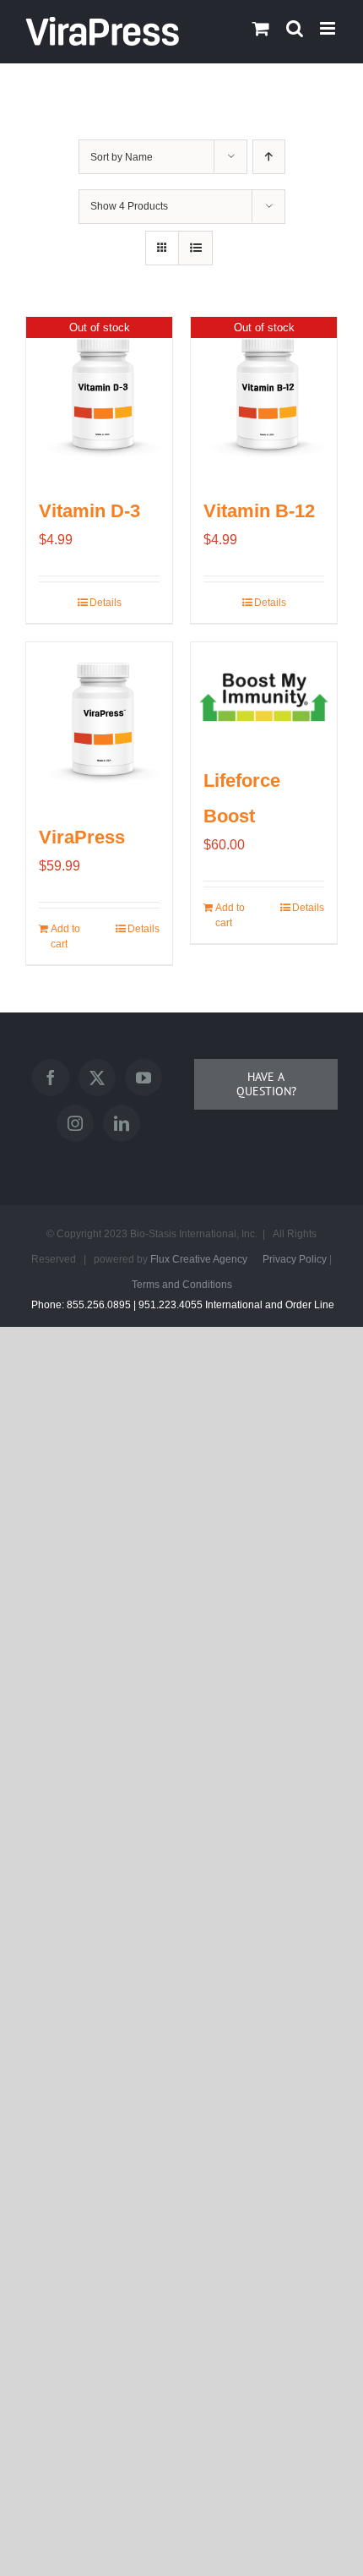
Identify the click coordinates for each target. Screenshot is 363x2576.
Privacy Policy (295, 1259)
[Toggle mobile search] (295, 28)
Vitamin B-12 (259, 511)
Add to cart (65, 936)
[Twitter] (97, 1078)
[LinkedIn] (122, 1123)
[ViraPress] (99, 722)
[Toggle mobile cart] (261, 28)
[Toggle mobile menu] (329, 28)
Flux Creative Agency (199, 1259)
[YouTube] (144, 1078)
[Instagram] (75, 1123)
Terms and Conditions (182, 1285)
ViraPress (82, 837)
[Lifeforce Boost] (264, 694)
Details (106, 603)
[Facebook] (51, 1078)
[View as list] (195, 248)
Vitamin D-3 (89, 511)
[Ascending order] (269, 157)
